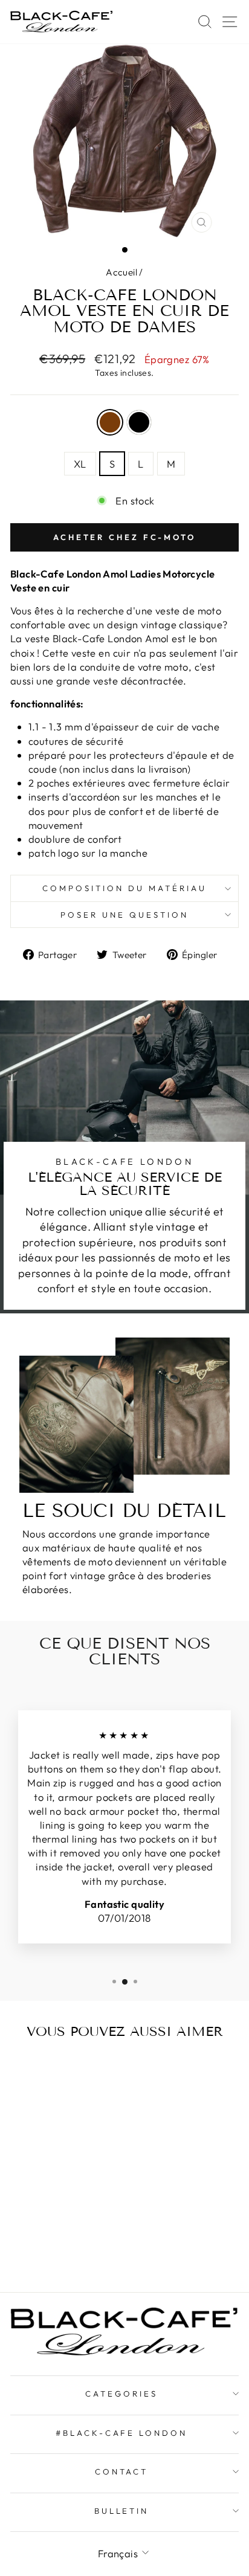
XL (80, 464)
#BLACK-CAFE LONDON (122, 2433)
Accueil (121, 272)
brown (110, 422)
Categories (121, 2394)
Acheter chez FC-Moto (124, 537)
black (139, 422)
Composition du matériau (124, 888)
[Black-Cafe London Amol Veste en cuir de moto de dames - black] (61, 2236)
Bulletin (122, 2511)
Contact (122, 2471)
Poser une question (124, 915)
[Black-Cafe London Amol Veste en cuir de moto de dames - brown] (47, 2236)
